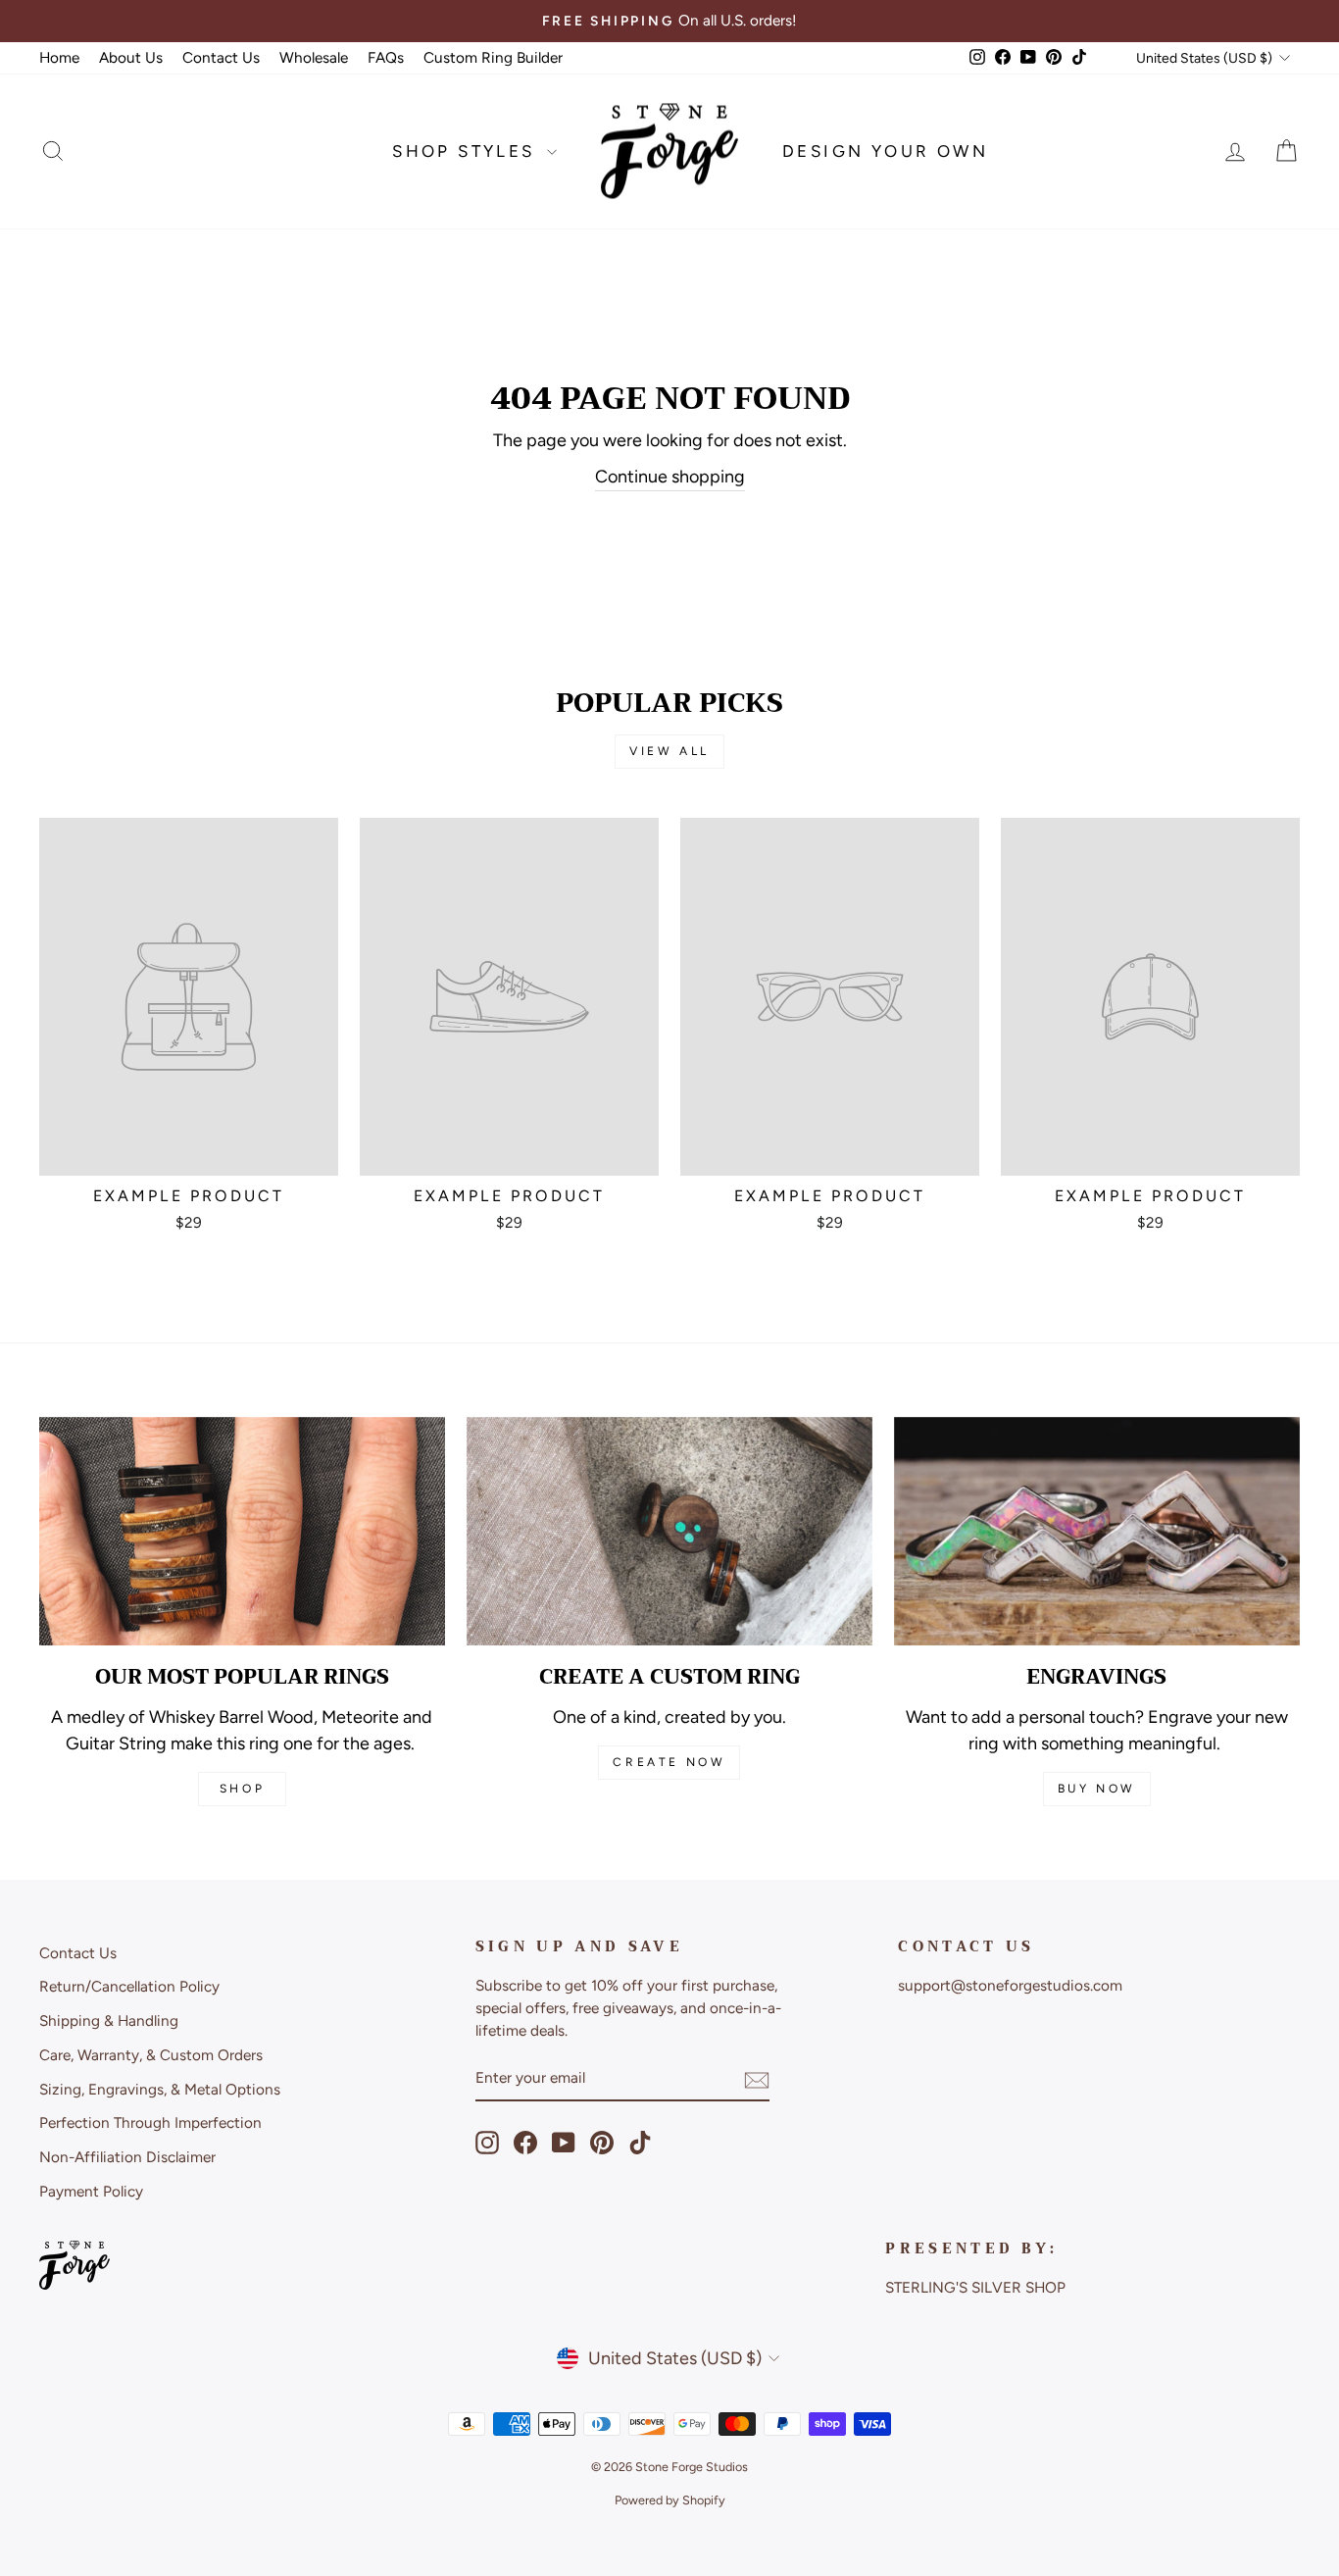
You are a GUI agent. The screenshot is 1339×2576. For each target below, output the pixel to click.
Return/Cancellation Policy (129, 1986)
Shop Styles (467, 151)
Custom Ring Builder (493, 57)
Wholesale (314, 57)
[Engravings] (1097, 1531)
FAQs (386, 57)
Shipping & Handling (109, 2020)
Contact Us (221, 57)
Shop (242, 1789)
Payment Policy (91, 2191)
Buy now (1097, 1789)
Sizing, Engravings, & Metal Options (160, 2089)
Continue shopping (670, 477)
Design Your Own (885, 151)
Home (59, 57)
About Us (131, 57)
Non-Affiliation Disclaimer (127, 2157)
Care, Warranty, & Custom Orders (151, 2055)
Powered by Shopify (670, 2500)
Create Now (669, 1762)
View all (669, 751)
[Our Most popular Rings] (242, 1531)
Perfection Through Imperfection (150, 2122)
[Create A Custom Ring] (669, 1531)
